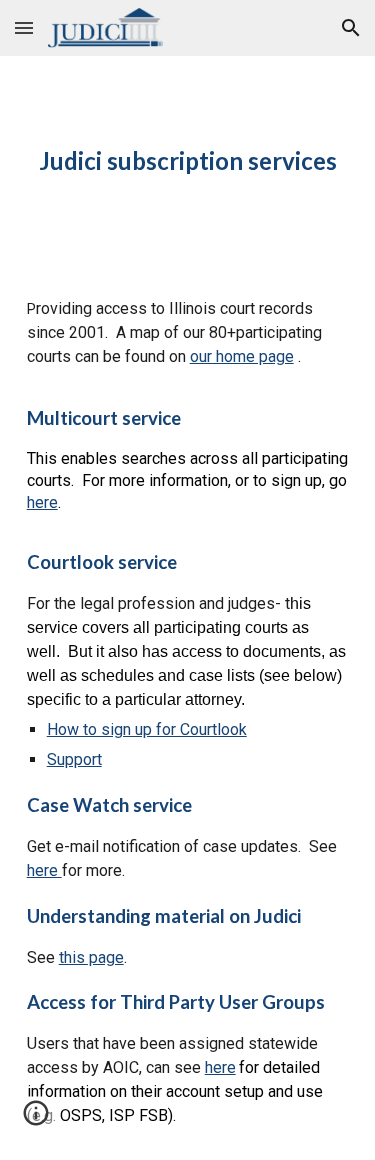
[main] (188, 160)
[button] (24, 27)
